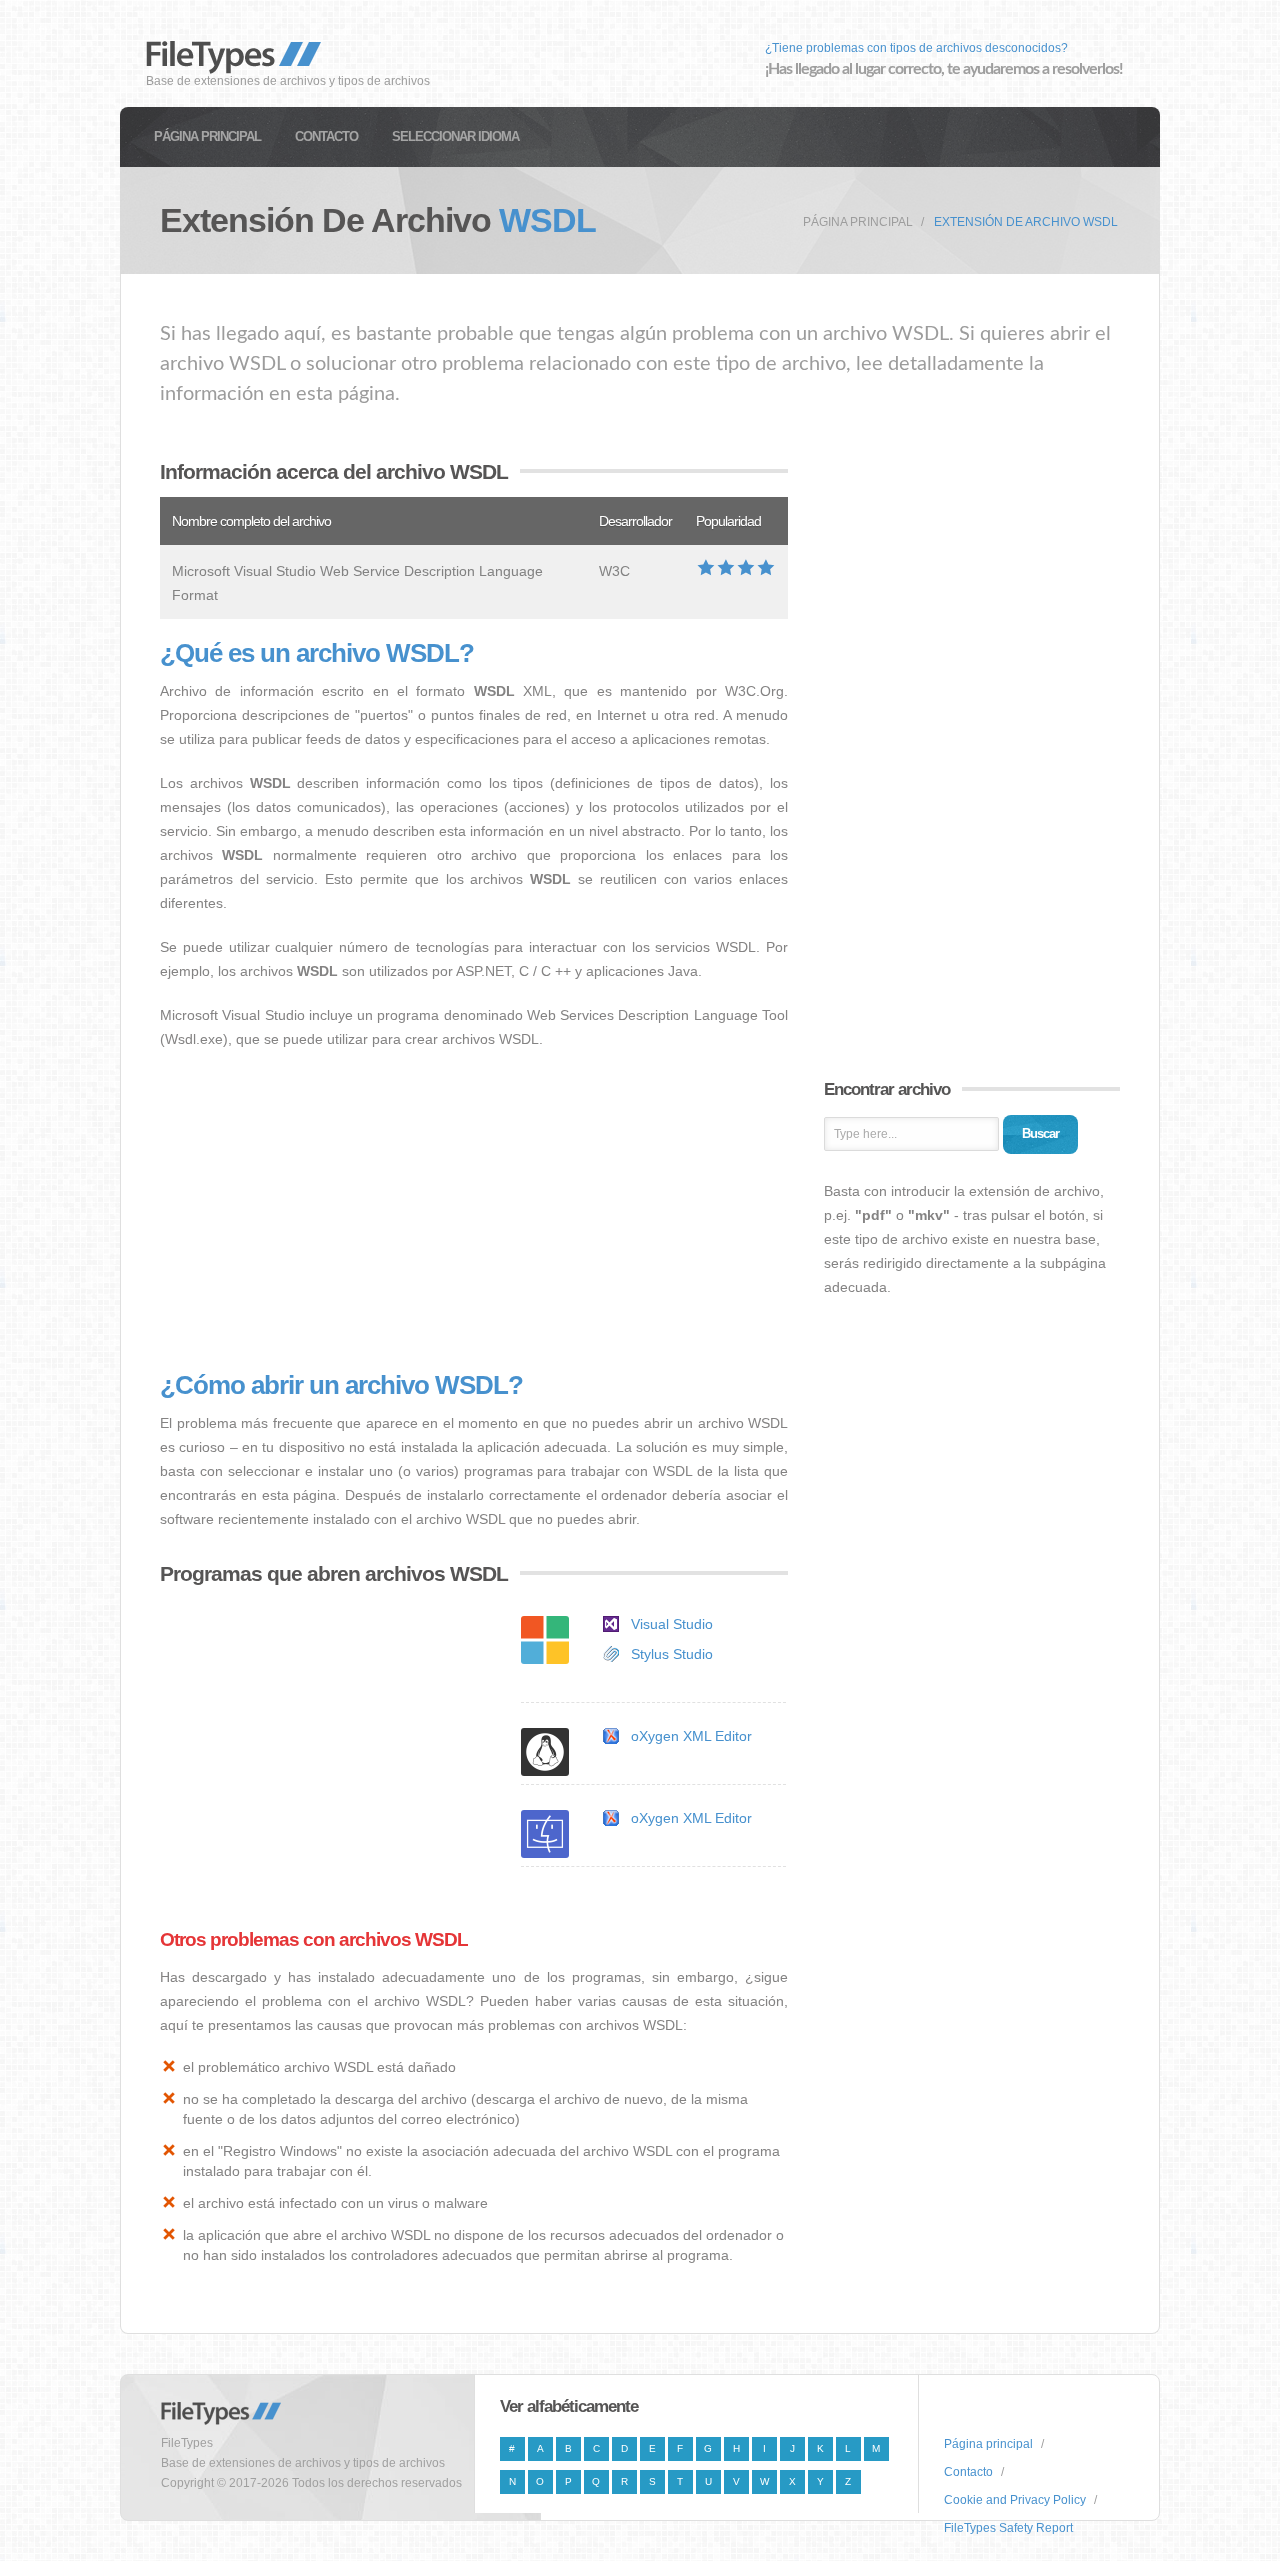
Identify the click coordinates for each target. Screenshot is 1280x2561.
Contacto (326, 136)
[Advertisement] (474, 1211)
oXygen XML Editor (691, 1736)
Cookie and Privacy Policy (1015, 2500)
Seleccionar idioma (455, 136)
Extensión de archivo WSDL (1026, 222)
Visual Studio (672, 1624)
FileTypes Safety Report (1008, 2528)
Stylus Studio (672, 1654)
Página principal (207, 136)
